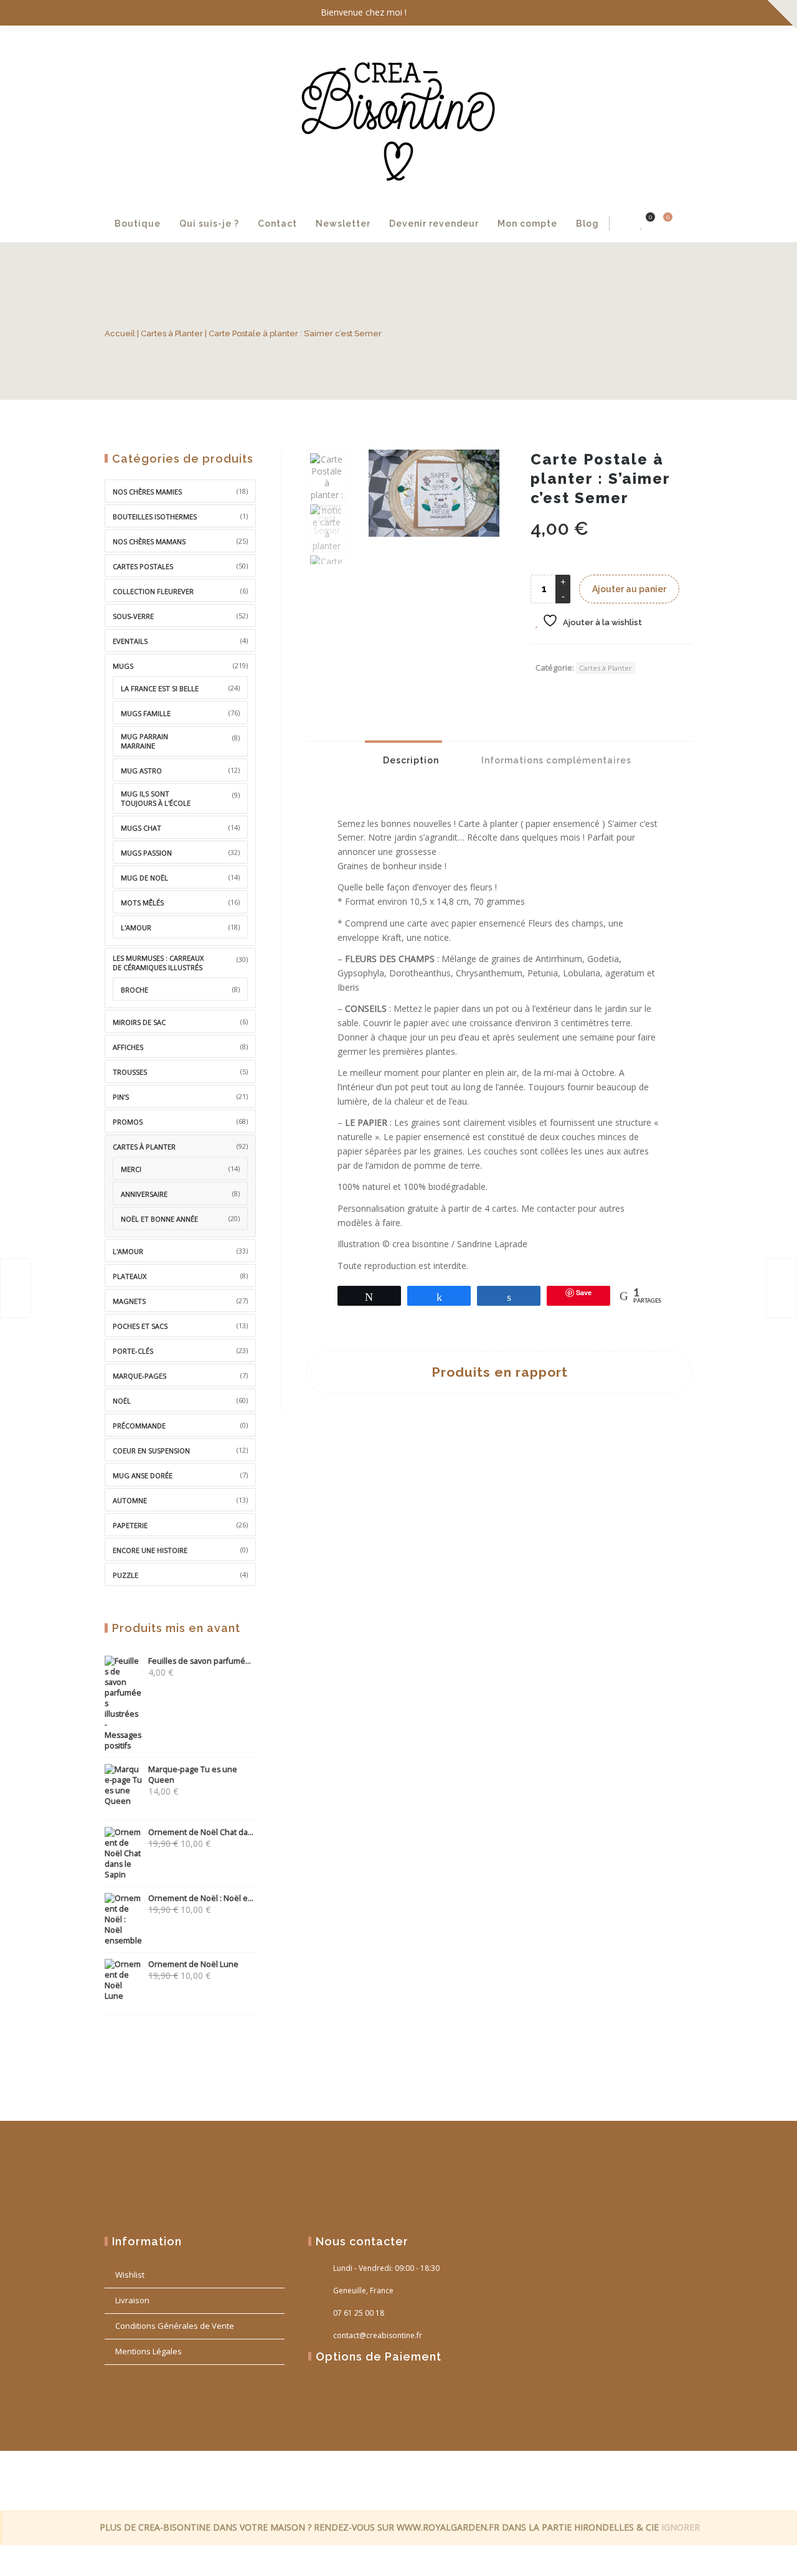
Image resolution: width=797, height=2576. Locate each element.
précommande (139, 1426)
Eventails (130, 641)
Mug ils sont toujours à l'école (156, 798)
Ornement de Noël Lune (193, 1964)
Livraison (132, 2300)
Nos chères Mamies (147, 492)
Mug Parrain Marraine (144, 741)
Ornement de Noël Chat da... (201, 1832)
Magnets (129, 1301)
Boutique (138, 224)
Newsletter (343, 224)
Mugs (123, 666)
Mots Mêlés (142, 903)
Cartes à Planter (172, 333)
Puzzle (125, 1575)
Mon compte (527, 224)
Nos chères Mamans (149, 541)
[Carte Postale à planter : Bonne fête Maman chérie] (781, 1288)
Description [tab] (410, 760)
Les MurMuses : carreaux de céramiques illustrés (158, 963)
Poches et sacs (140, 1326)
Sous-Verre (133, 616)
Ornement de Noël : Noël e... (201, 1898)
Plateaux (130, 1276)
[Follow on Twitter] (655, 13)
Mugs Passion (146, 853)
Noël (122, 1401)
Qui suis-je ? (209, 224)
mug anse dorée (143, 1475)
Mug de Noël (144, 878)
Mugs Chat (141, 828)
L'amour (136, 927)
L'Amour (128, 1251)
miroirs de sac (139, 1022)
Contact (277, 224)
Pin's (121, 1097)
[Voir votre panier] (661, 224)
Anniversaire (144, 1194)
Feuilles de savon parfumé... (200, 1661)
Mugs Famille (146, 713)
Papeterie (130, 1525)
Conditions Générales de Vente (175, 2326)
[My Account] (623, 224)
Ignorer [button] (681, 2527)
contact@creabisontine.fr (378, 2335)
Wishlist (130, 2275)
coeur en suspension (151, 1451)
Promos (128, 1122)
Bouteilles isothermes (155, 517)
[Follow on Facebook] (630, 13)
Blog (587, 224)
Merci (131, 1169)
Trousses (130, 1072)
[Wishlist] (642, 224)
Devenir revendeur (434, 224)
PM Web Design (670, 2479)
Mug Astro (141, 771)
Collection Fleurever (153, 591)
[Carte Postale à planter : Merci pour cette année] (16, 1288)
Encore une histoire (150, 1550)
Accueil (120, 333)
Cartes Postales (143, 566)
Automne (130, 1500)
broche (134, 990)
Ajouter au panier (629, 589)
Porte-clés (133, 1351)
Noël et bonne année (159, 1219)
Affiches (128, 1047)
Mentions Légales (149, 2351)
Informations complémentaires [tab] (555, 760)
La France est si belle (160, 688)
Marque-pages (139, 1376)
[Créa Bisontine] (398, 116)
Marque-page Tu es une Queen (193, 1775)
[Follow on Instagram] (680, 13)
